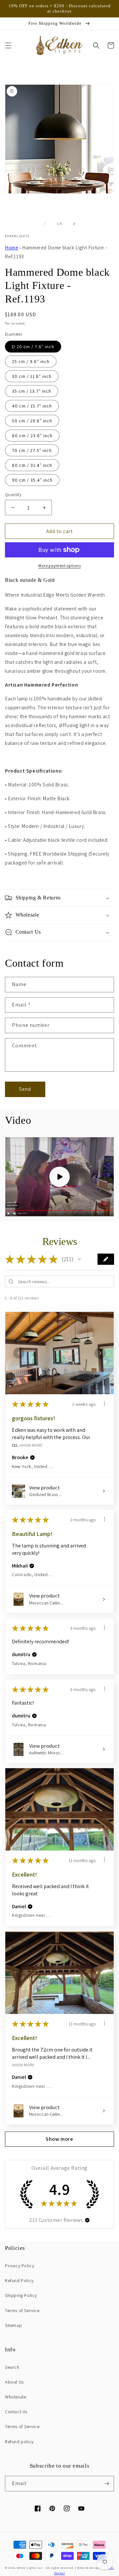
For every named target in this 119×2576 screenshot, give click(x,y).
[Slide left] (45, 224)
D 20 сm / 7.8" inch (33, 347)
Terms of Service (22, 2310)
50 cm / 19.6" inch (32, 421)
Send (25, 1089)
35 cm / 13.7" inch (32, 391)
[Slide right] (74, 224)
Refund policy (19, 2442)
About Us (14, 2382)
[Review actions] (104, 1403)
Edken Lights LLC (30, 2568)
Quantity (13, 495)
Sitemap (13, 2325)
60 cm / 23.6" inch (32, 436)
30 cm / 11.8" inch (32, 376)
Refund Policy (19, 2280)
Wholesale (16, 2397)
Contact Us (16, 2412)
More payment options (59, 566)
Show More (31, 1445)
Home (12, 248)
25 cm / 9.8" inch (31, 361)
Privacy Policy (20, 2266)
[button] (8, 45)
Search (12, 2367)
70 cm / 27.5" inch (32, 450)
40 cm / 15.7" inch (32, 406)
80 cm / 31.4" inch (32, 465)
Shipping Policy (21, 2295)
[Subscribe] (106, 2484)
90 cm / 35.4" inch (32, 480)
